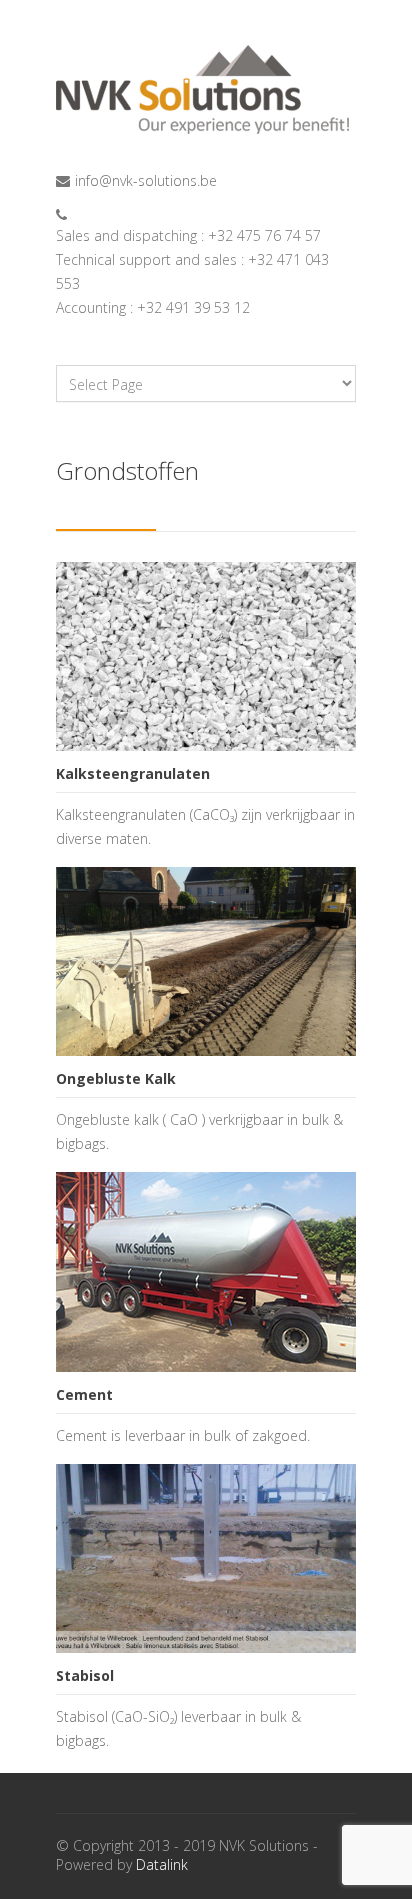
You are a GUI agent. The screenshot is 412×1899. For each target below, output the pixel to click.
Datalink (162, 1864)
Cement (84, 1394)
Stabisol (85, 1675)
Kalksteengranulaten (133, 773)
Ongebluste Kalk (116, 1078)
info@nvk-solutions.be (146, 180)
